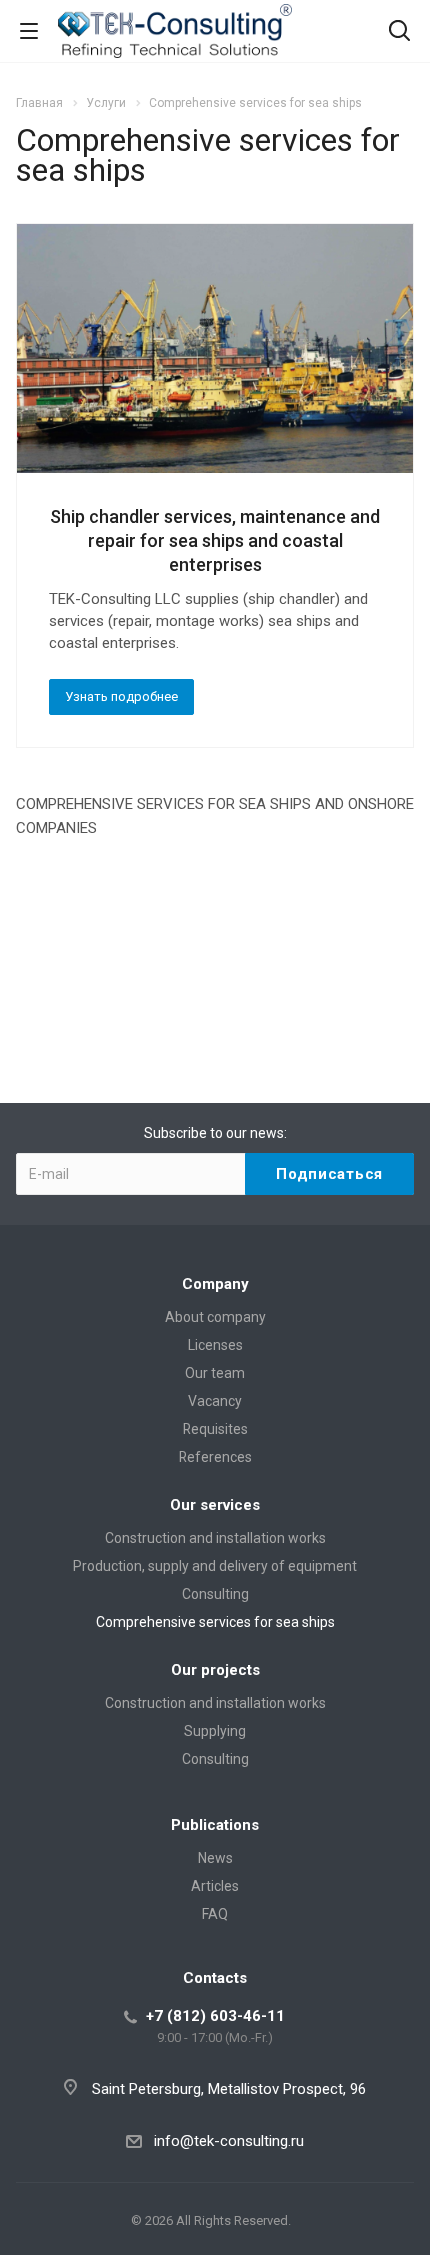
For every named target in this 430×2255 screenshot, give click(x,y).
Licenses (215, 1345)
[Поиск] (399, 32)
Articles (215, 1886)
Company (215, 1284)
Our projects (215, 1670)
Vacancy (215, 1401)
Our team (215, 1373)
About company (215, 1317)
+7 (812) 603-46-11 (215, 2016)
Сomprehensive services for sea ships (215, 1622)
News (215, 1858)
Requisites (215, 1429)
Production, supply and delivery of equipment (215, 1566)
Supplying (215, 1731)
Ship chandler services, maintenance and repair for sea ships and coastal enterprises (215, 540)
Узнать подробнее (121, 696)
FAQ (215, 1914)
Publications (215, 1825)
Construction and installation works (215, 1538)
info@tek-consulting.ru (229, 2141)
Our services (215, 1505)
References (215, 1457)
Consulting (215, 1594)
